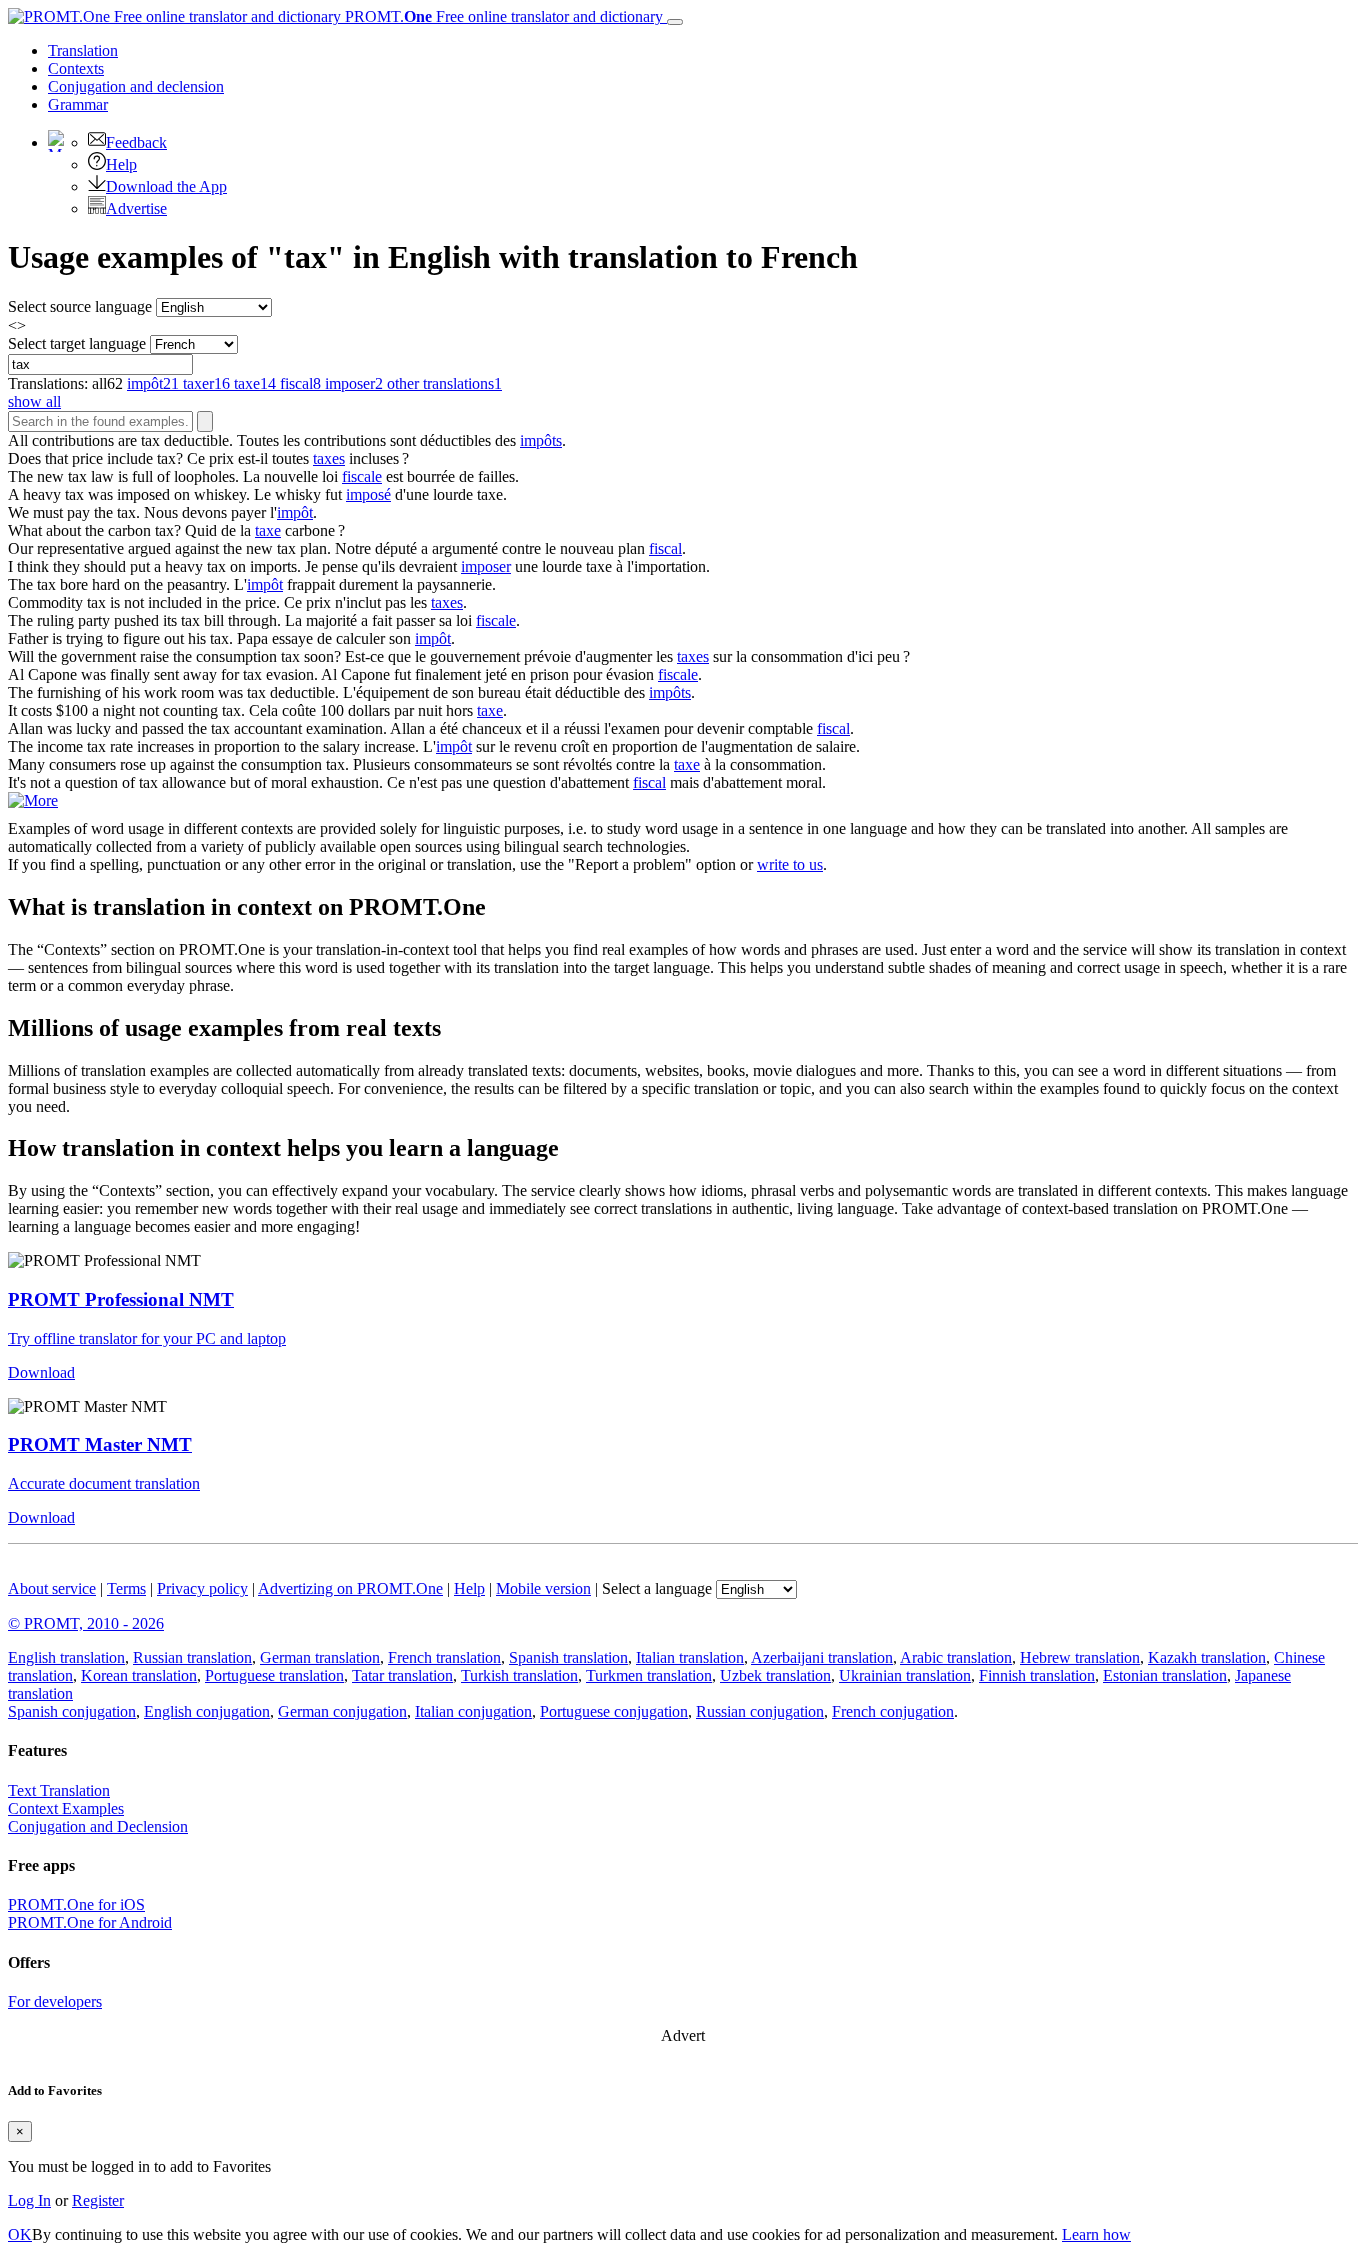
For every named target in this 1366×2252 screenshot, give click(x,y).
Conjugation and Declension (98, 1826)
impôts (541, 440)
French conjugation (893, 1711)
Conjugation (136, 86)
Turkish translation (519, 1675)
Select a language (657, 1588)
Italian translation (690, 1657)
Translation (83, 50)
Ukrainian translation (905, 1675)
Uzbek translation (775, 1675)
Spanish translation (568, 1657)
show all (34, 401)
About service (52, 1588)
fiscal (665, 548)
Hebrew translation (1080, 1657)
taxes (329, 458)
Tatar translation (402, 1675)
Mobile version (543, 1588)
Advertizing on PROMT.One (350, 1588)
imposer (486, 566)
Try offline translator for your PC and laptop (147, 1338)
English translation (66, 1657)
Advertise (136, 208)
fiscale (362, 476)
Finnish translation (1037, 1675)
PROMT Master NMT (100, 1444)
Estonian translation (1165, 1675)
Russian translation (192, 1657)
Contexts (76, 68)
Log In (29, 2200)
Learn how (1096, 2234)
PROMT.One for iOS (76, 1904)
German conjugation (342, 1711)
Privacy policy (202, 1588)
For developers (55, 2001)
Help (121, 164)
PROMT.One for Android (90, 1922)
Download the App (166, 186)
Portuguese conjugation (614, 1711)
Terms (126, 1588)
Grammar (78, 104)
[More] (33, 800)
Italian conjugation (473, 1711)
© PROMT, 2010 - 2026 (86, 1623)
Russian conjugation (760, 1711)
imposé (368, 494)
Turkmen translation (649, 1675)
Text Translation (59, 1790)
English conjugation (207, 1711)
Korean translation (139, 1675)
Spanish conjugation (72, 1711)
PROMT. (502, 16)
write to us (790, 864)
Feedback (136, 142)
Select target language (77, 343)
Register (98, 2200)
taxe (268, 530)
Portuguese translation (274, 1675)
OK (20, 2234)
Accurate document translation (104, 1483)
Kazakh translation (1207, 1657)
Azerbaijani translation (822, 1657)
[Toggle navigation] (675, 22)
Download (41, 1372)
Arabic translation (956, 1657)
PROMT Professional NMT (121, 1299)
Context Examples (66, 1808)
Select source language (80, 306)
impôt (295, 512)
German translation (320, 1657)
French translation (444, 1657)
